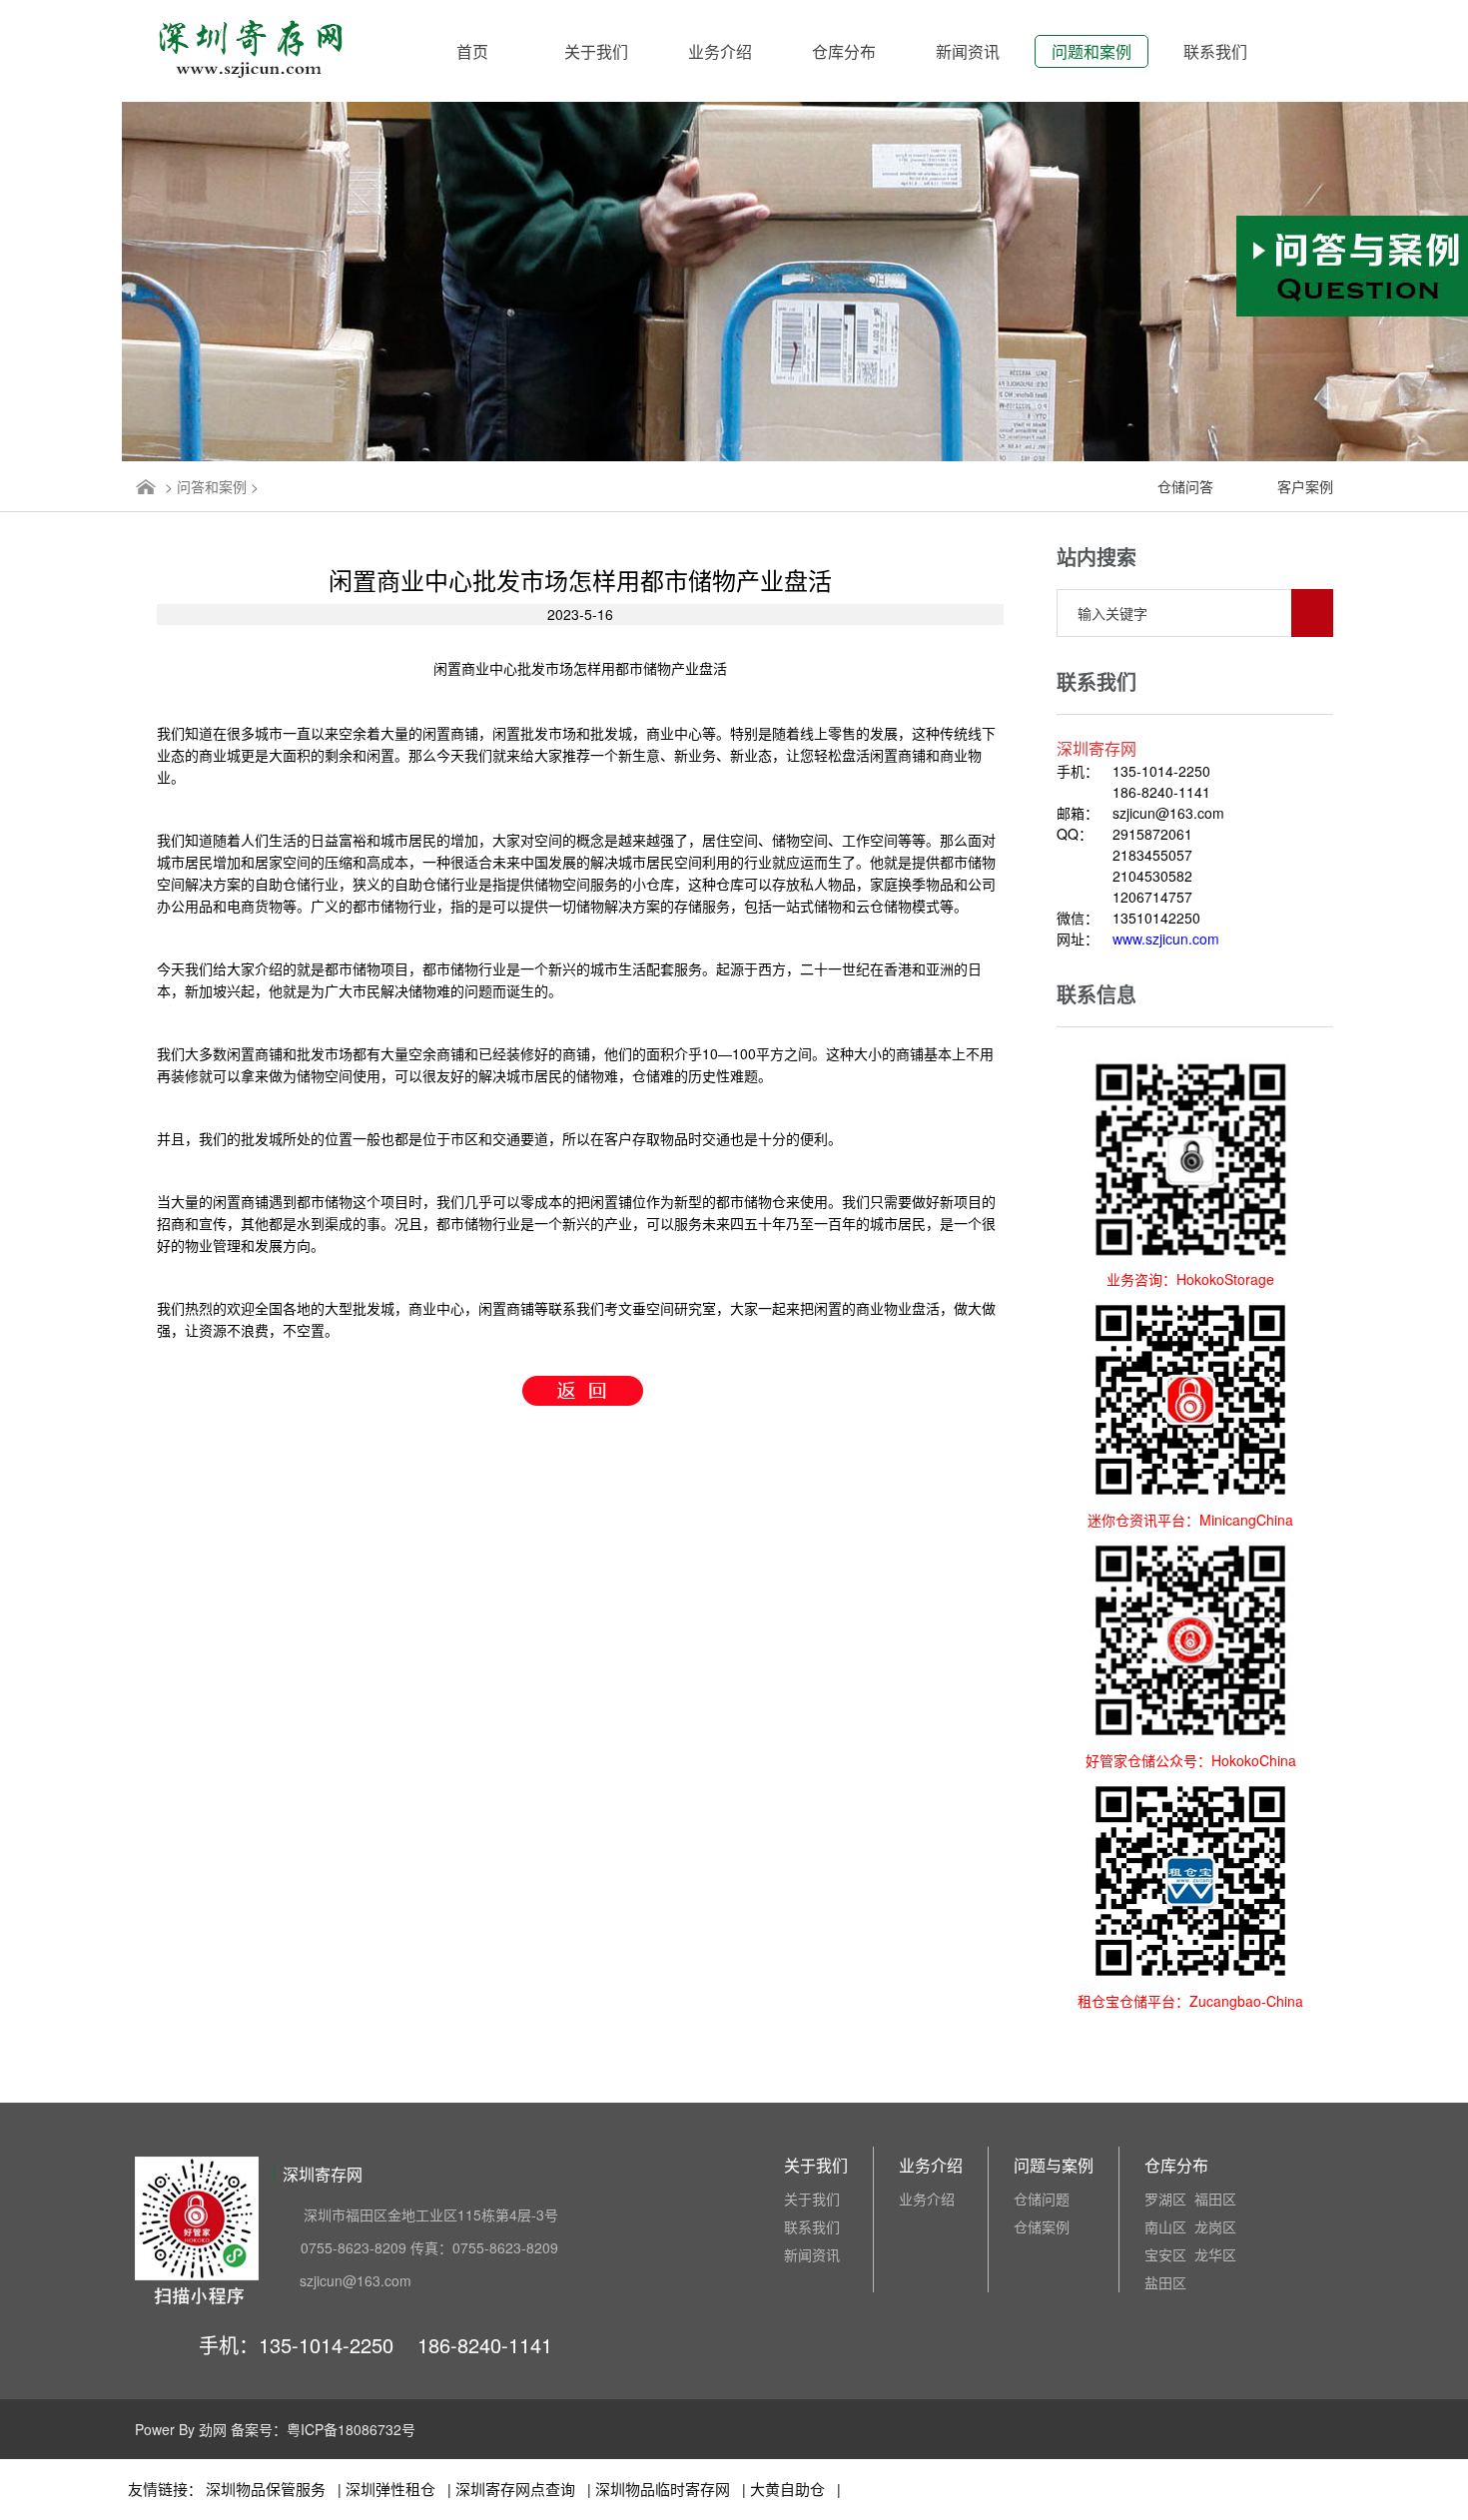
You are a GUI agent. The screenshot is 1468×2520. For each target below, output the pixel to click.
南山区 (1165, 2226)
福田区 (1215, 2199)
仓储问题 (1042, 2199)
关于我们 (596, 51)
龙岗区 (1215, 2226)
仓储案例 (1042, 2226)
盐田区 (1165, 2282)
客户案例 (1305, 486)
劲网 (213, 2429)
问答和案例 (212, 486)
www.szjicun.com (1166, 939)
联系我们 (1215, 51)
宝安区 (1165, 2254)
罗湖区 (1165, 2199)
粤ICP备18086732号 (351, 2429)
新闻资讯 (968, 51)
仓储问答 (1185, 486)
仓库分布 (844, 51)
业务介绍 (720, 51)
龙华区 (1215, 2254)
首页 (472, 51)
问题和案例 (1092, 51)
